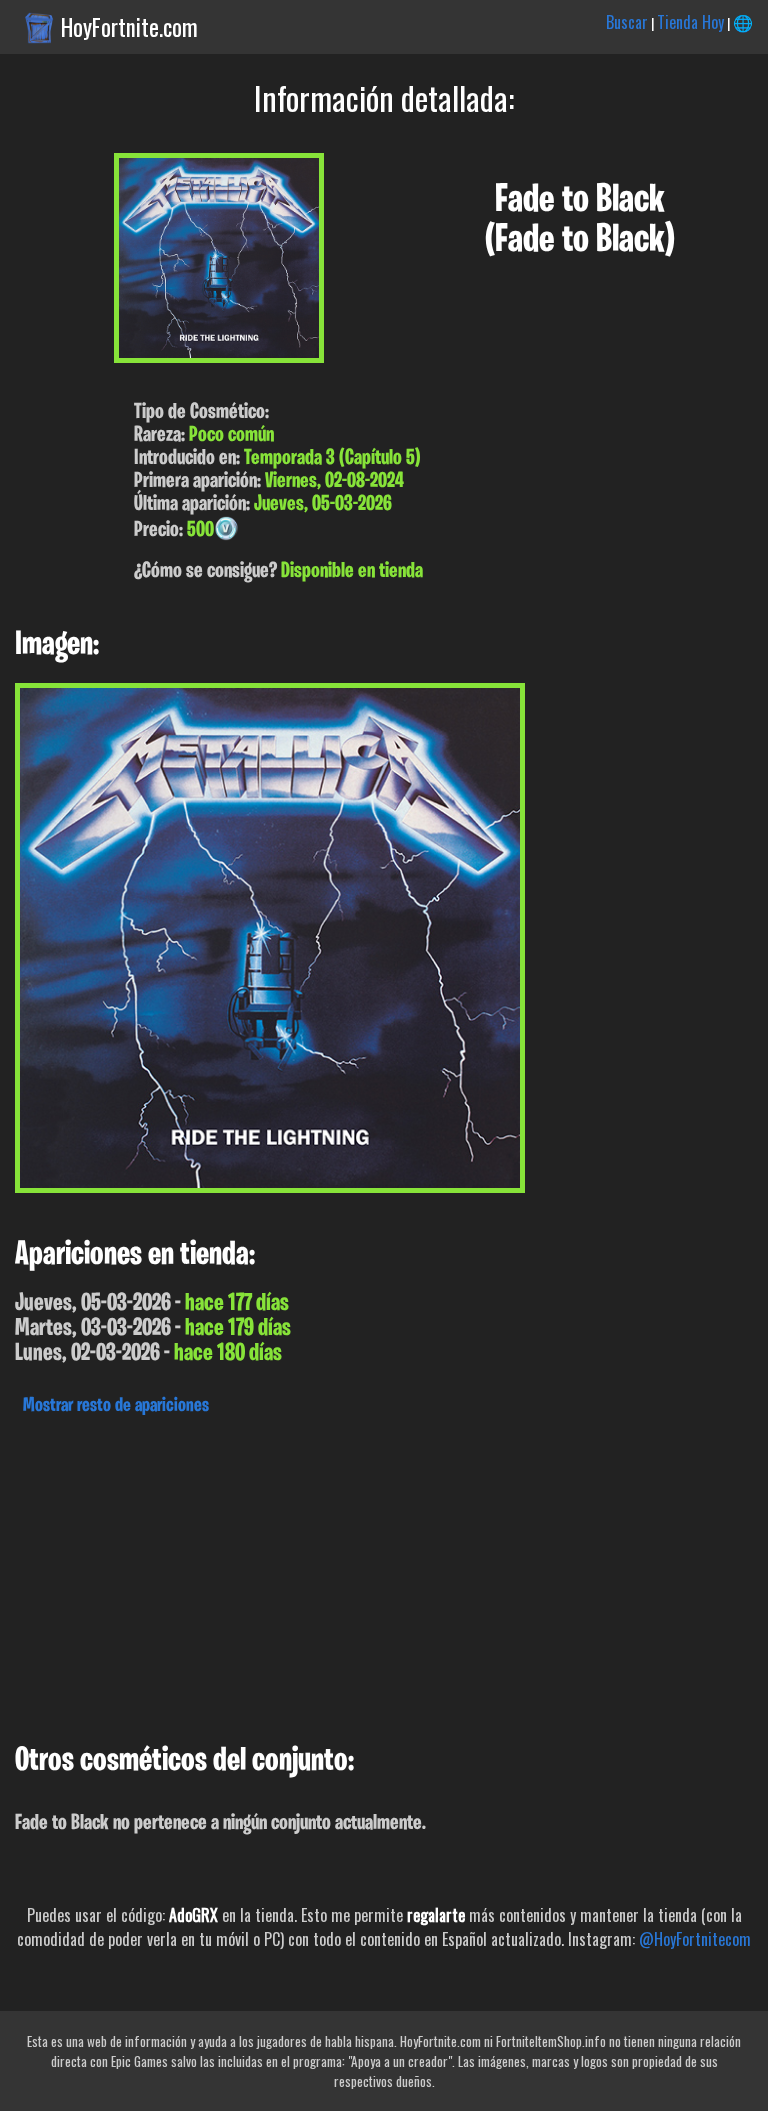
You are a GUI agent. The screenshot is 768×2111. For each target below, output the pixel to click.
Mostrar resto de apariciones (116, 1406)
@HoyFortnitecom (695, 1939)
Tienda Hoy (690, 22)
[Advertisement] (384, 1574)
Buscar (627, 22)
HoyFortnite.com (129, 27)
